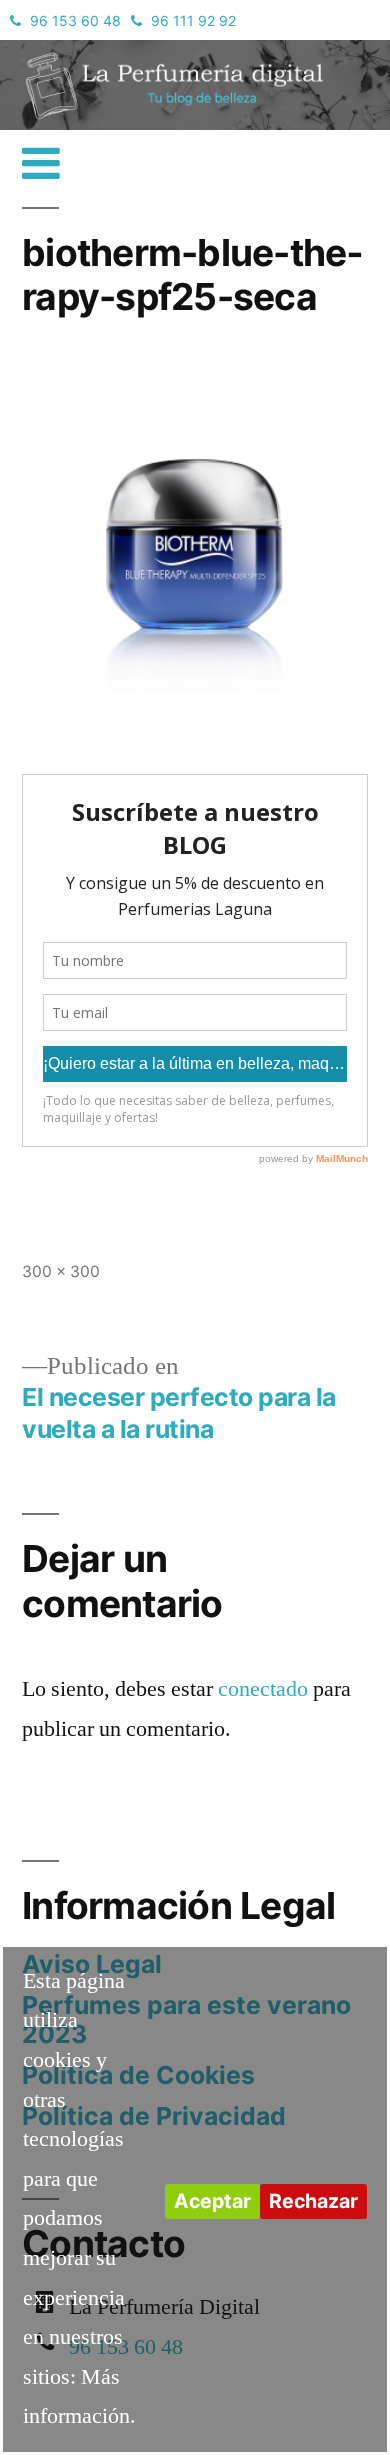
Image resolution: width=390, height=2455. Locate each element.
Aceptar (212, 2201)
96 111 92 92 (193, 20)
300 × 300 (61, 1271)
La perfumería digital (115, 54)
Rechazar (313, 2201)
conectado (263, 1689)
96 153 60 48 (75, 20)
